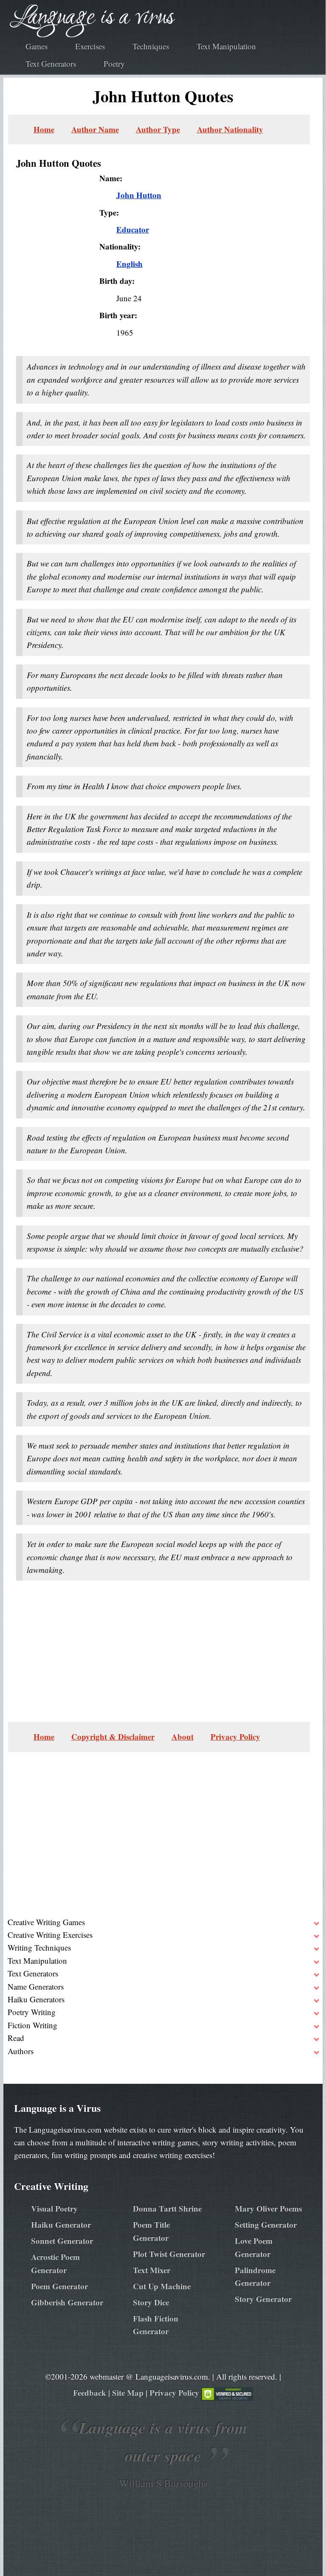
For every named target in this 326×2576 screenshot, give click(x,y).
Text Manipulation (226, 46)
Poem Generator (59, 2286)
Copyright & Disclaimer (113, 1736)
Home (44, 129)
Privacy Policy (235, 1736)
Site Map (128, 2392)
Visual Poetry (54, 2208)
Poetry (114, 63)
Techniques (151, 46)
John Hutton (139, 195)
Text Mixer (152, 2270)
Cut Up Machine (162, 2286)
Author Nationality (230, 129)
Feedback (90, 2392)
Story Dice (151, 2302)
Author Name (95, 129)
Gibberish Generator (67, 2302)
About (183, 1736)
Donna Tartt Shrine (167, 2208)
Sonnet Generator (62, 2241)
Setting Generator (266, 2224)
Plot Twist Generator (169, 2254)
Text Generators (51, 63)
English (129, 264)
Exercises (90, 46)
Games (37, 46)
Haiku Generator (61, 2224)
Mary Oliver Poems (268, 2208)
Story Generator (263, 2299)
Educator (133, 229)
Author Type (158, 129)
